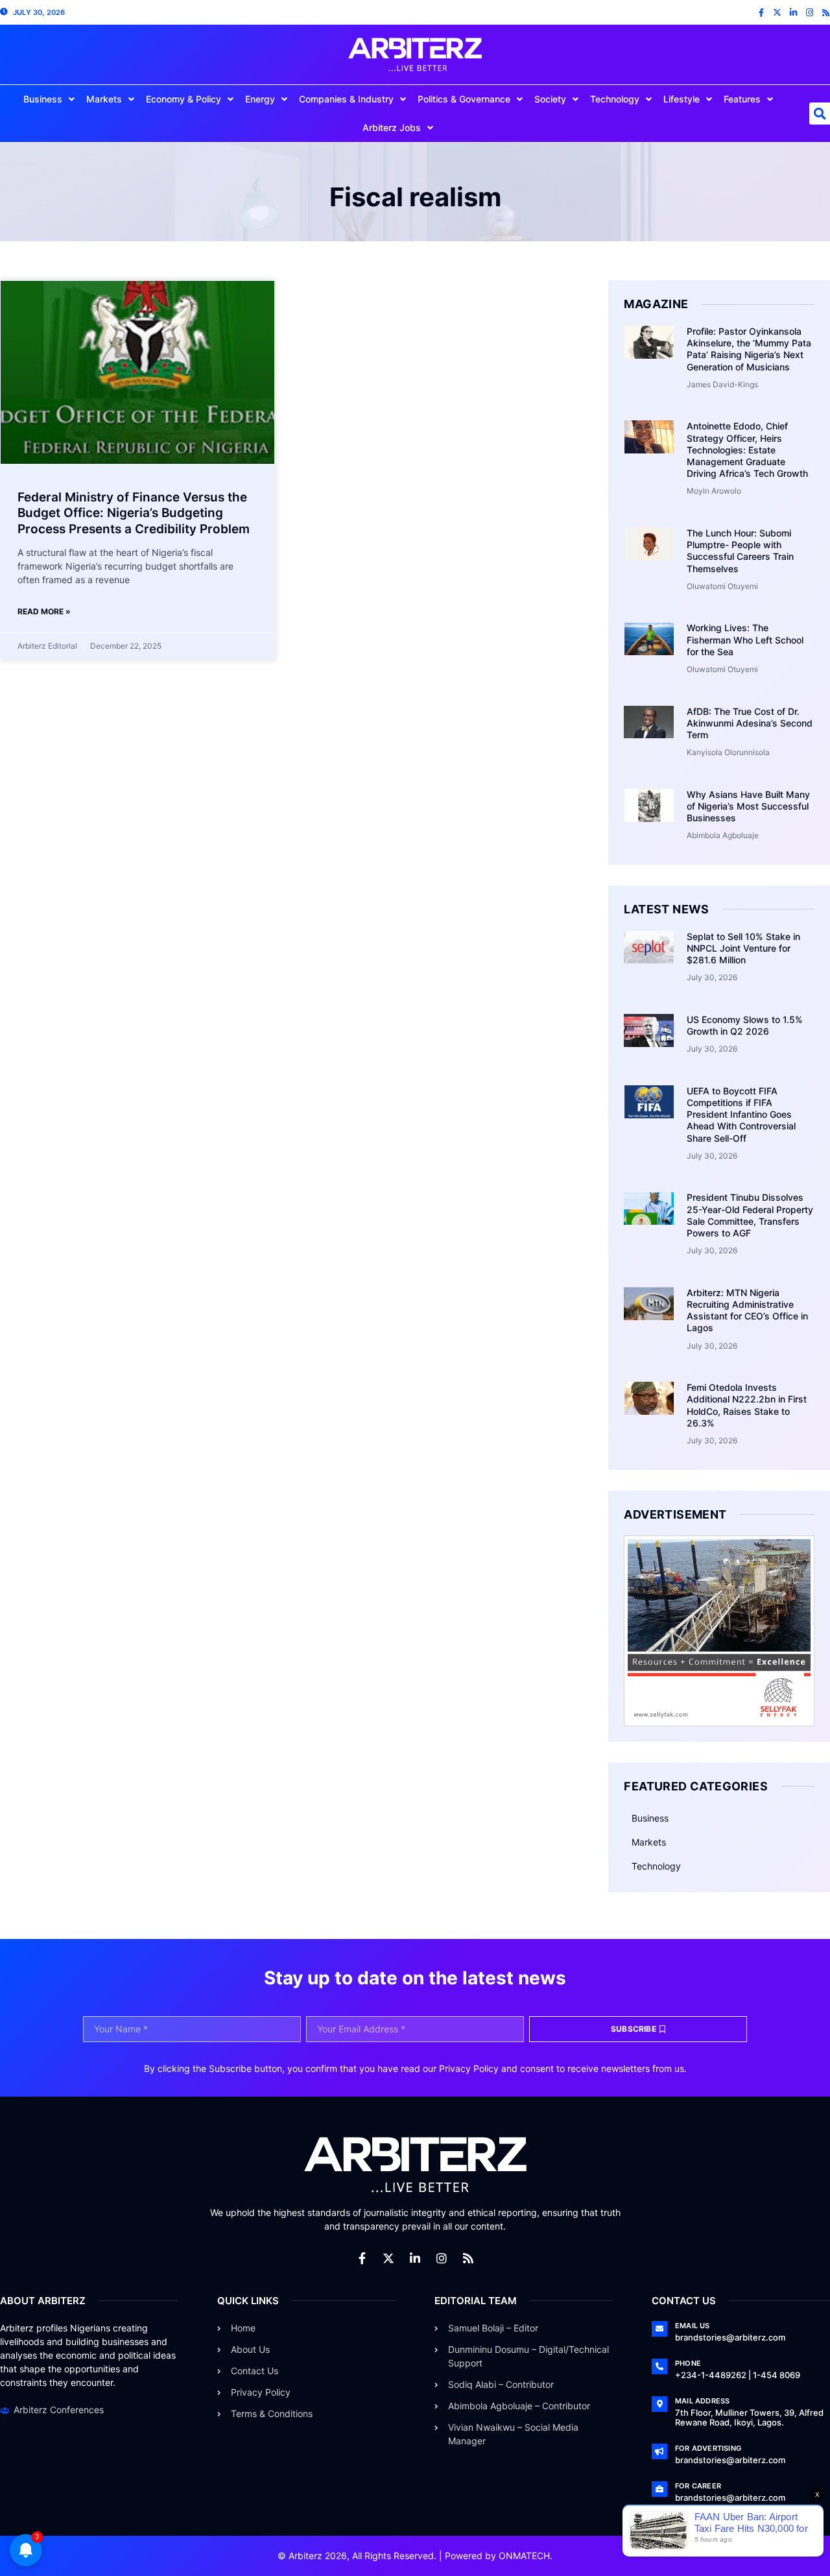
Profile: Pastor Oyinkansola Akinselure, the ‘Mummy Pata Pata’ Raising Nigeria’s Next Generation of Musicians (749, 349)
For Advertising (708, 2448)
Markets (104, 99)
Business (43, 99)
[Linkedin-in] (793, 13)
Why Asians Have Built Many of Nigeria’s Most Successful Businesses (748, 806)
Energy (260, 99)
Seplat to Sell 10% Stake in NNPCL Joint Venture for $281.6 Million (743, 948)
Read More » (44, 611)
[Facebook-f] (761, 13)
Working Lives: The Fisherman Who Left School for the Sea (745, 639)
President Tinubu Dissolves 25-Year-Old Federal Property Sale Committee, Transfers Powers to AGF (750, 1215)
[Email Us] (659, 2329)
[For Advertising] (659, 2451)
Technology (615, 99)
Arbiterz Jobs (392, 127)
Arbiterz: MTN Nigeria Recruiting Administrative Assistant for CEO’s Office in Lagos (747, 1310)
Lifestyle (682, 99)
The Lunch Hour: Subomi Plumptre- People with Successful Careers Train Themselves (740, 551)
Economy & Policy (184, 99)
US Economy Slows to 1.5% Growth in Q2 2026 (745, 1025)
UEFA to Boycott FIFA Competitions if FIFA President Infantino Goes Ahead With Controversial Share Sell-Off (741, 1114)
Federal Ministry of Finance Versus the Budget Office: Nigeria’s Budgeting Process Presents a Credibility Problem (134, 513)
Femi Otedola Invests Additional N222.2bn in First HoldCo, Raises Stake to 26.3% (747, 1405)
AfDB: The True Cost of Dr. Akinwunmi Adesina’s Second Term (750, 723)
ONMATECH (524, 2556)
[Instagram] (810, 13)
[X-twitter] (777, 13)
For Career (698, 2486)
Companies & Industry (346, 99)
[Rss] (826, 13)
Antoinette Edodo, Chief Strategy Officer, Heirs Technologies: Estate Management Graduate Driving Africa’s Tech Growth (747, 450)
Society (550, 99)
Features (742, 99)
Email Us (693, 2326)
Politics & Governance (464, 99)
